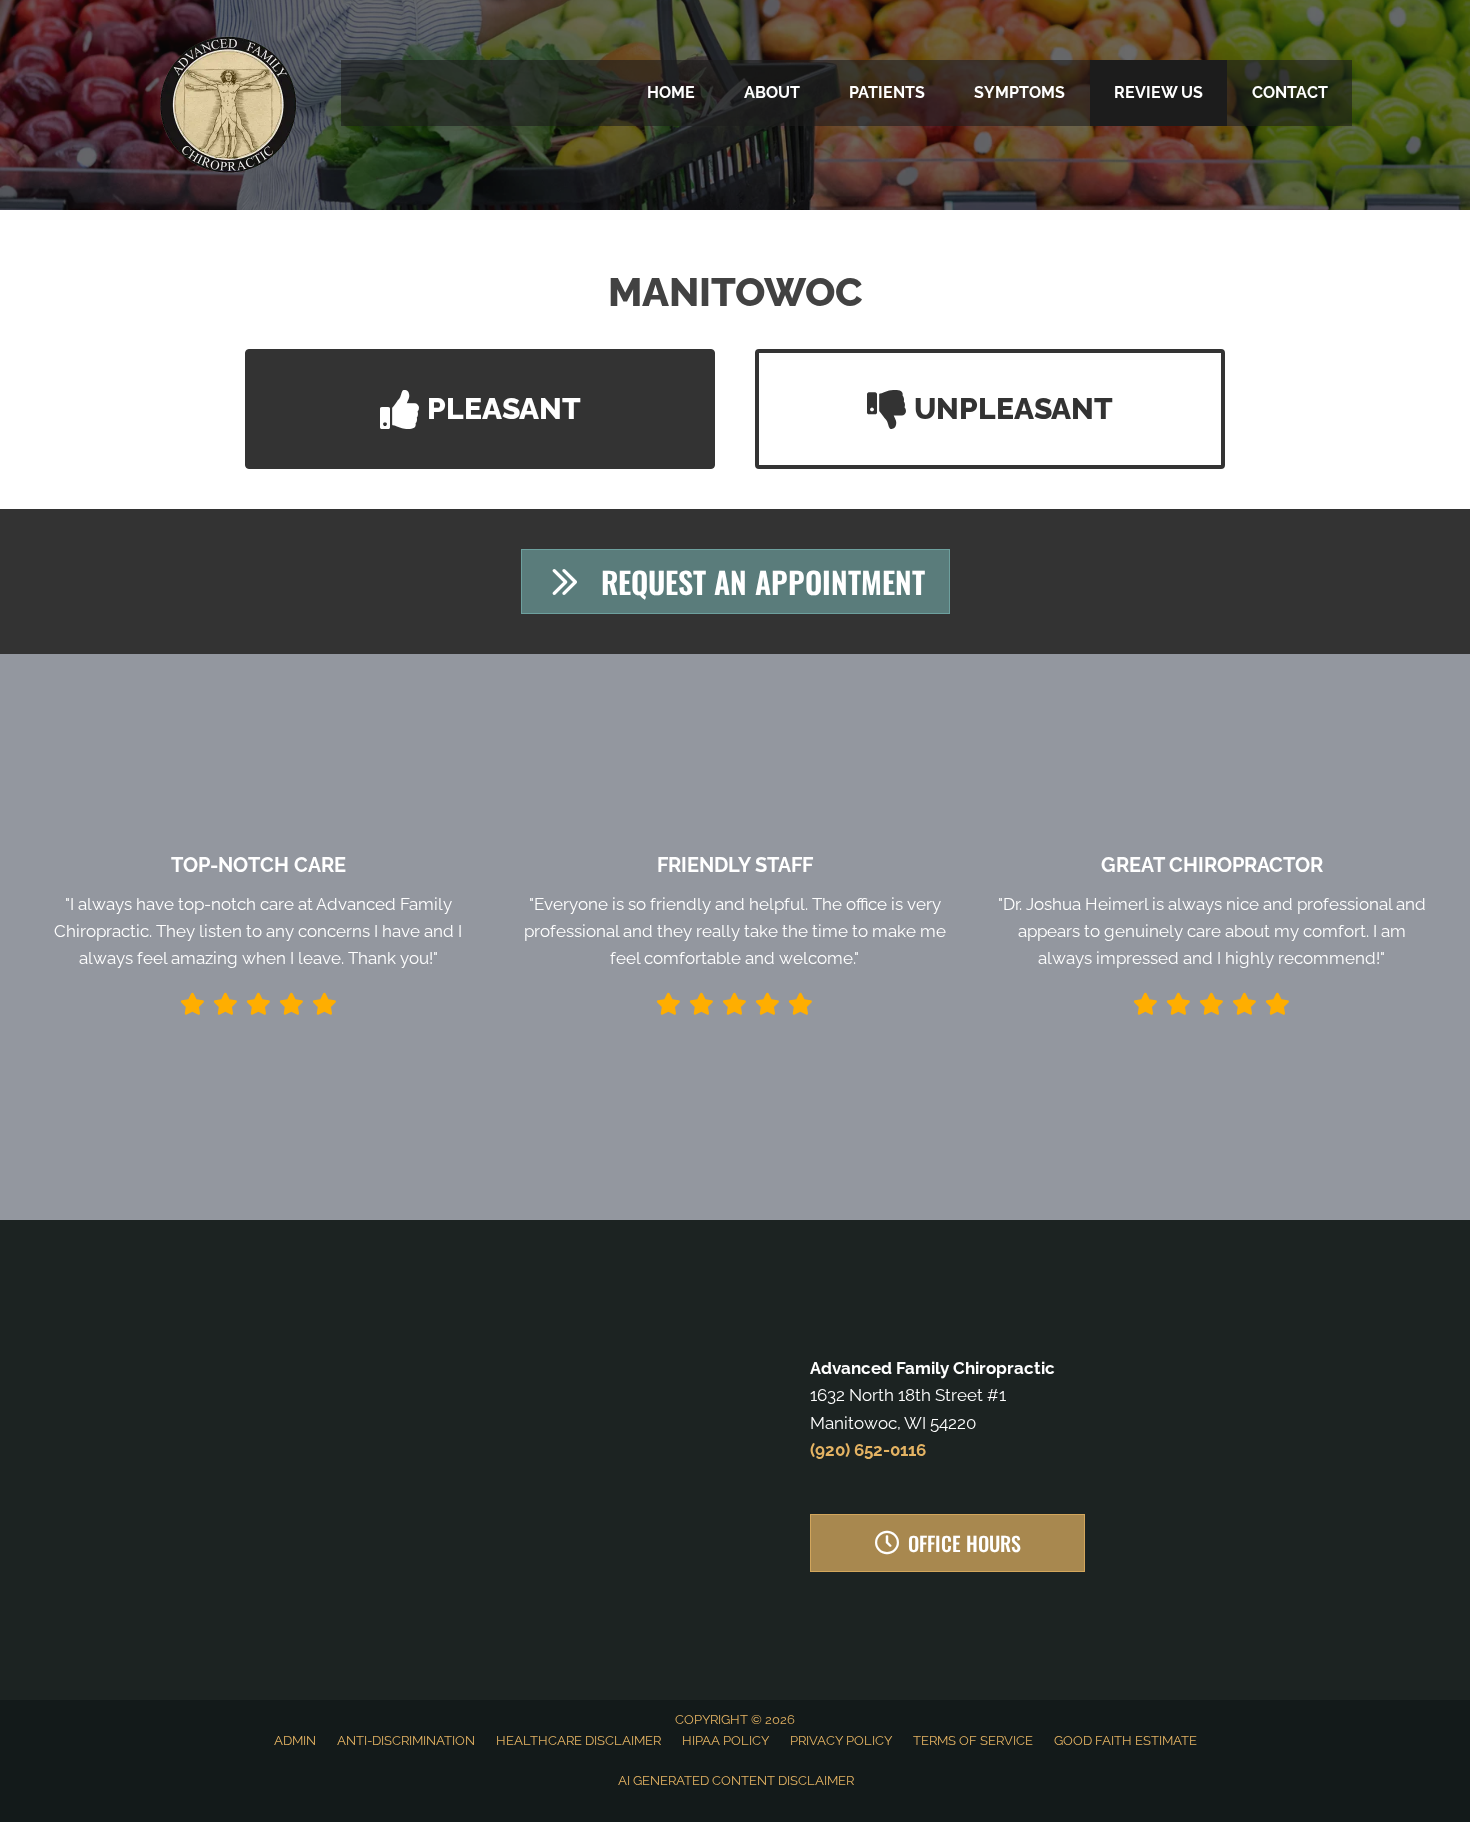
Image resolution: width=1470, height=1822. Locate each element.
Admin (295, 1740)
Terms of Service (973, 1740)
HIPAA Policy (725, 1740)
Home (671, 92)
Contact (1290, 92)
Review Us (1158, 92)
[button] (480, 409)
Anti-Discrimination (406, 1740)
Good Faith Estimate (1125, 1740)
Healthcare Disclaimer (578, 1740)
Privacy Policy (841, 1740)
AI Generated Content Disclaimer (736, 1780)
